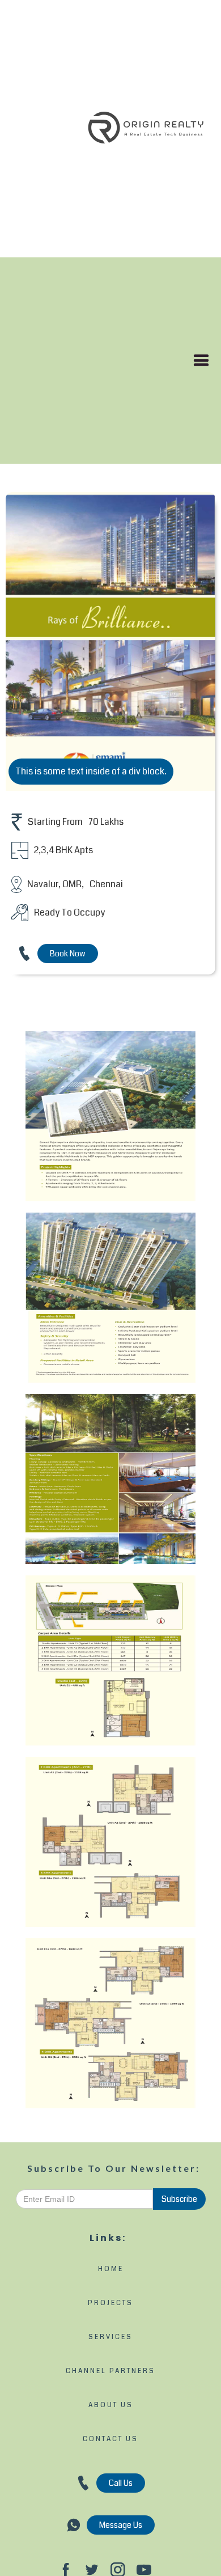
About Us (111, 2405)
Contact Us (110, 2439)
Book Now (68, 954)
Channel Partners (110, 2371)
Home (111, 2269)
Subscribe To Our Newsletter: (114, 2168)
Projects (110, 2303)
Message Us (121, 2525)
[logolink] (146, 129)
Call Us (121, 2483)
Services (110, 2337)
